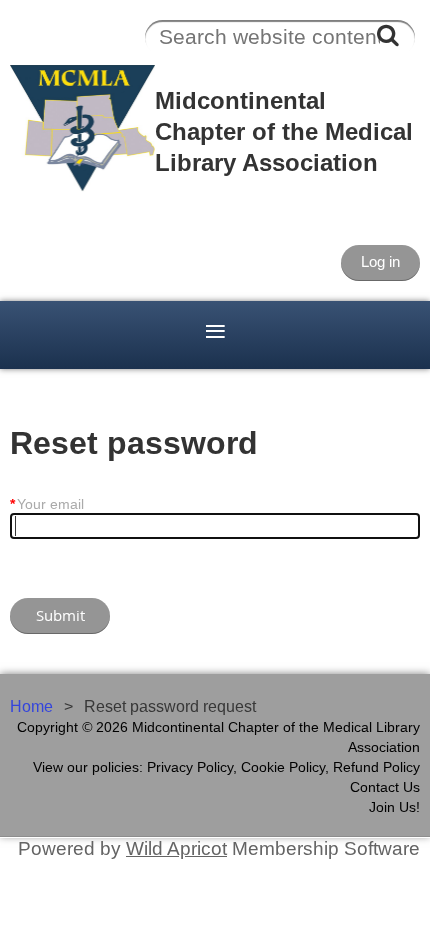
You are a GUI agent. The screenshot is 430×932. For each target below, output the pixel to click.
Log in (380, 261)
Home (31, 706)
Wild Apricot (176, 848)
